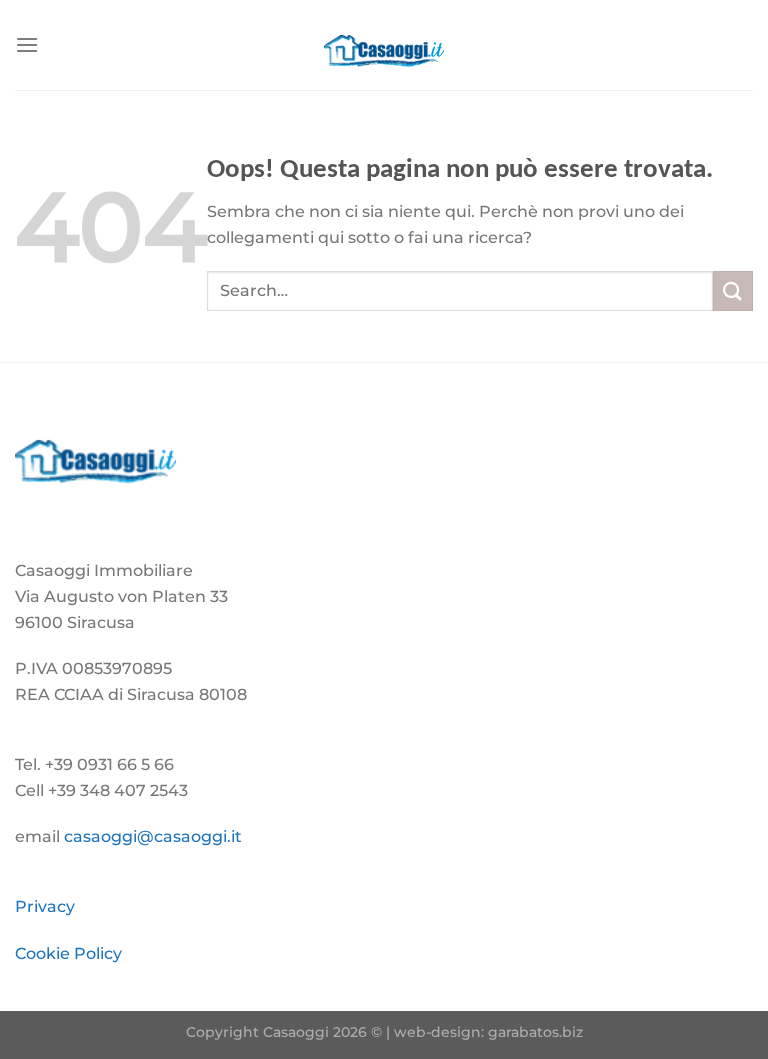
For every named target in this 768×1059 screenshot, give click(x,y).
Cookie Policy (68, 953)
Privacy (45, 906)
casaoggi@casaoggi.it (153, 836)
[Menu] (27, 44)
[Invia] (733, 290)
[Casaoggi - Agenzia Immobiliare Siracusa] (384, 45)
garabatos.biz (535, 1032)
